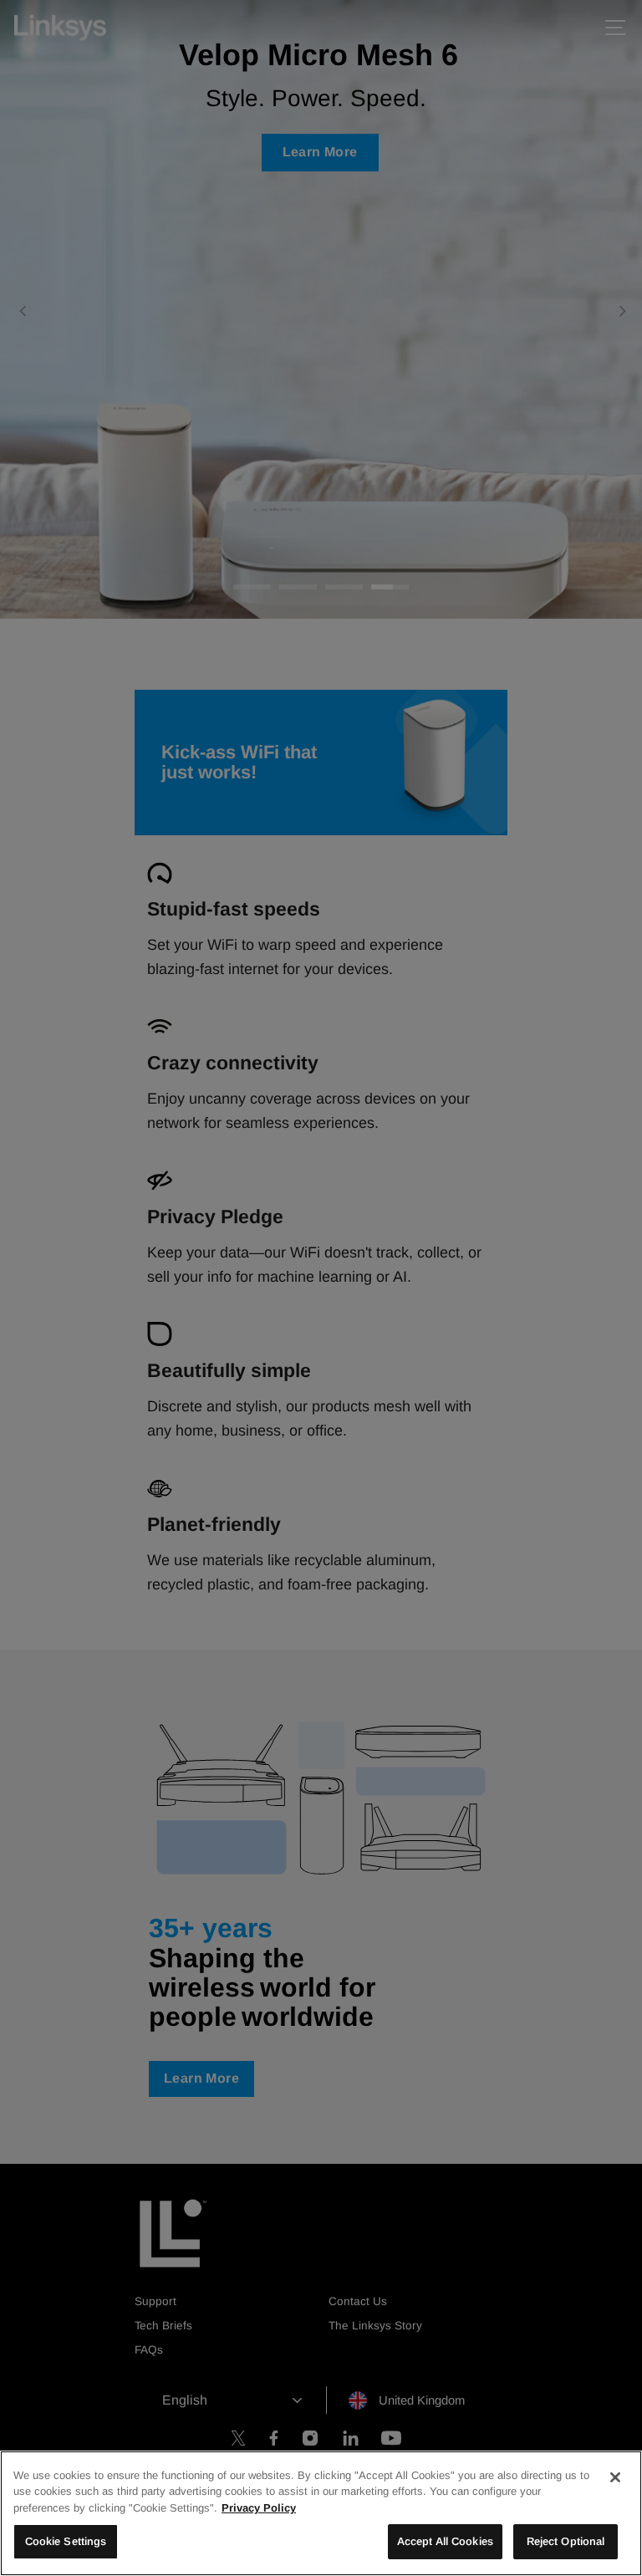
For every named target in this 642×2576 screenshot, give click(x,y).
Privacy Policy (259, 2508)
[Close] (615, 2477)
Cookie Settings (66, 2541)
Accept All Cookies (445, 2541)
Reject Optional (566, 2541)
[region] (321, 2513)
